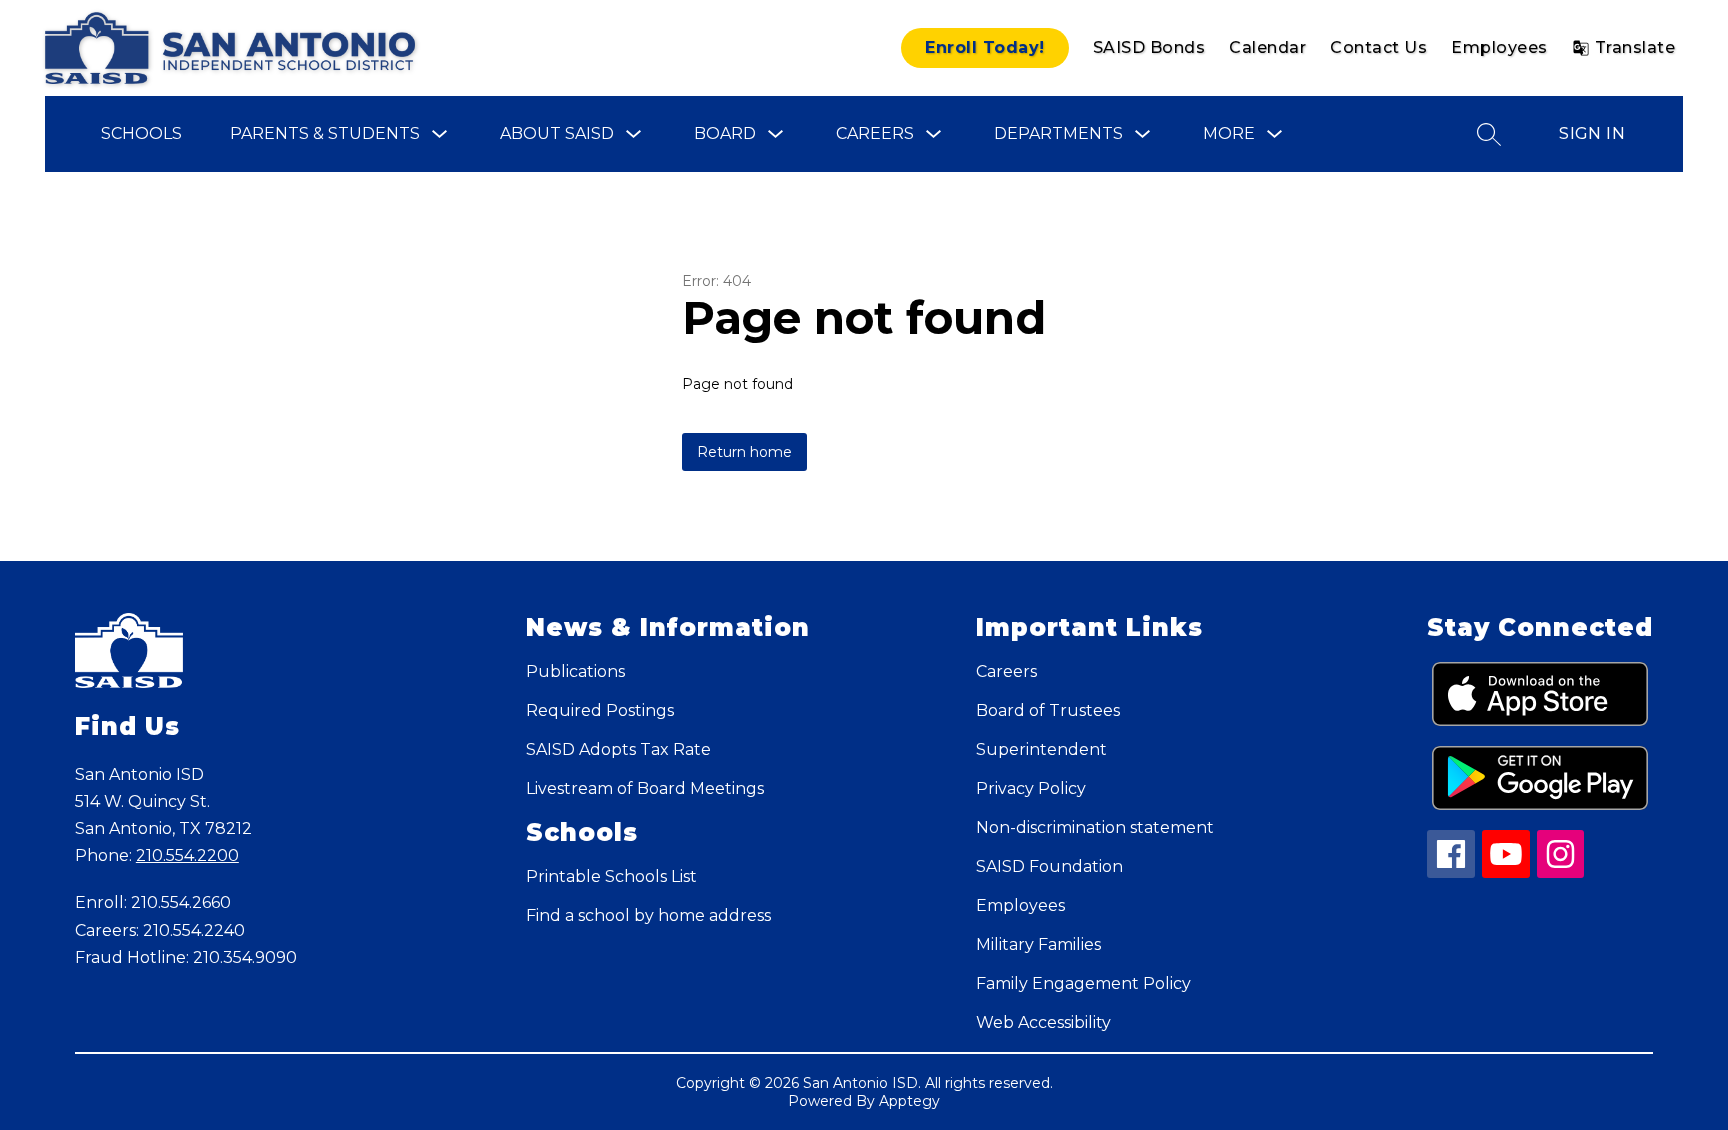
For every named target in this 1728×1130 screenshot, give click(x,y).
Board (725, 133)
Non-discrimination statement (1095, 827)
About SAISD (557, 133)
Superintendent (1041, 749)
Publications (575, 671)
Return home (744, 452)
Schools (141, 133)
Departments (1058, 133)
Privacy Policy (1031, 788)
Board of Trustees (1048, 710)
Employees (1499, 47)
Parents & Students (325, 133)
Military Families (1038, 944)
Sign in (1592, 133)
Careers (875, 133)
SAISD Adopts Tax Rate (618, 749)
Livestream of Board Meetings (645, 788)
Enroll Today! (985, 47)
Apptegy (909, 1101)
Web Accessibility (1043, 1022)
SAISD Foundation (1049, 866)
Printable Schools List (611, 876)
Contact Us (1378, 47)
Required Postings (600, 710)
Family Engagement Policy (1083, 983)
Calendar (1267, 47)
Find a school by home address (648, 915)
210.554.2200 (187, 855)
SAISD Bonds (1149, 47)
